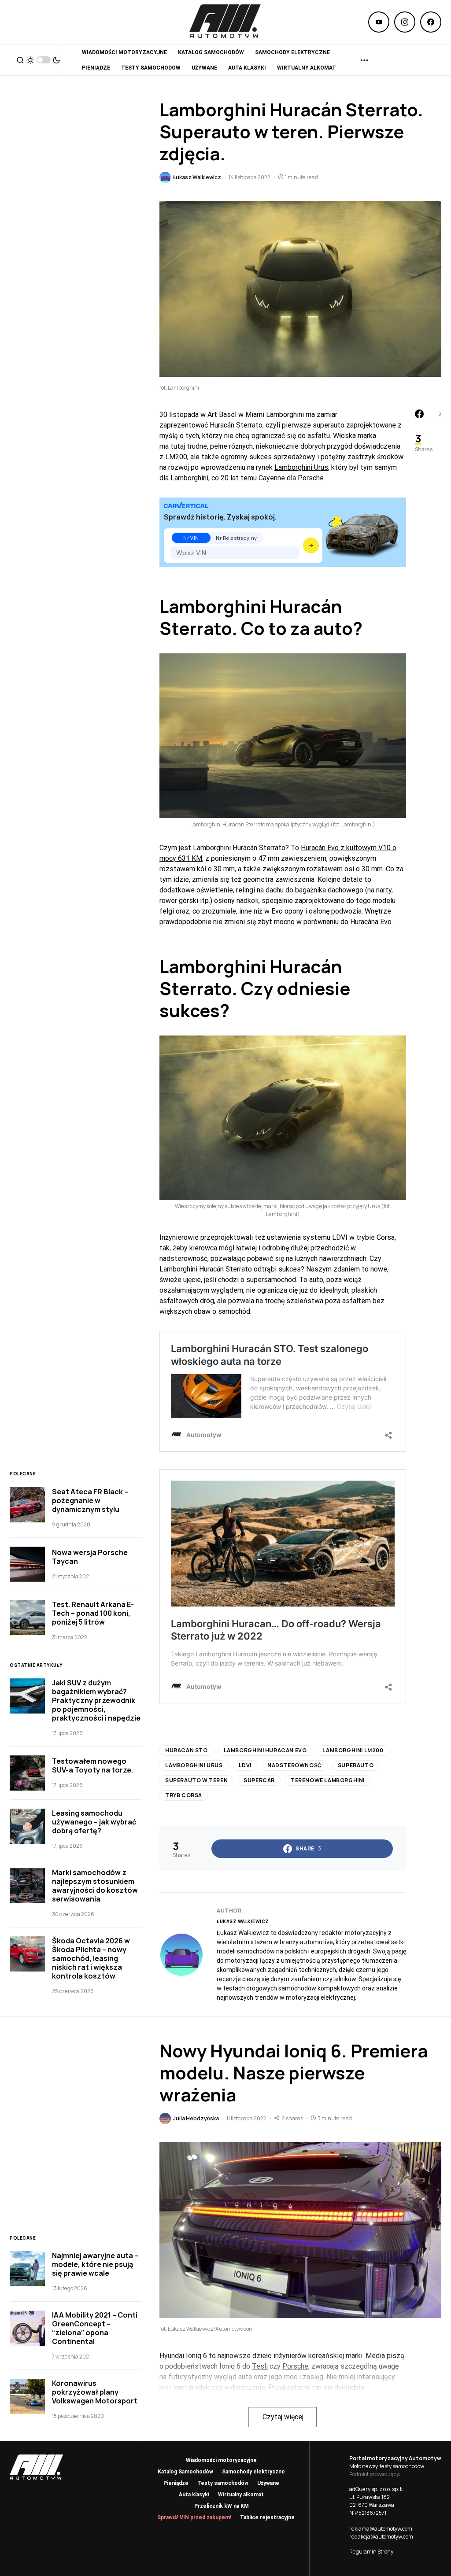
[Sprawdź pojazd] (311, 545)
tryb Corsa (184, 1795)
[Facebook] (431, 22)
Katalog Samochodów (185, 2472)
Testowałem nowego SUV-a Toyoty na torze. (92, 1765)
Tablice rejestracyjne (267, 2517)
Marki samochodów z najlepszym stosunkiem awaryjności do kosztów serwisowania (95, 1886)
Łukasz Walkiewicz (243, 1921)
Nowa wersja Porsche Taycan (90, 1557)
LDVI (245, 1765)
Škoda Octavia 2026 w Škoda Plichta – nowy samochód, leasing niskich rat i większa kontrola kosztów (91, 1958)
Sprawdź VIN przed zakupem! (194, 2517)
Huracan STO (187, 1750)
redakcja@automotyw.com (381, 2537)
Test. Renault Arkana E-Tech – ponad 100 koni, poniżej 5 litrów (93, 1613)
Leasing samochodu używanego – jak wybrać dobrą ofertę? (94, 1822)
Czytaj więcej (283, 2417)
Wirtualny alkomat (241, 2495)
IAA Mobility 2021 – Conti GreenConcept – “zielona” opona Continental (95, 2328)
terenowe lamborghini (328, 1780)
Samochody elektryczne (253, 2472)
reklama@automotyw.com (381, 2529)
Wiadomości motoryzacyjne (221, 2460)
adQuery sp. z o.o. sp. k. (377, 2489)
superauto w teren (196, 1780)
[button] (20, 60)
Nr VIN (191, 538)
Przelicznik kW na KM (222, 2506)
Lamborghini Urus (301, 467)
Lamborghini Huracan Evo (265, 1750)
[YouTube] (379, 22)
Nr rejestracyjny (237, 538)
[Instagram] (405, 22)
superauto (356, 1765)
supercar (259, 1780)
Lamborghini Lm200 (353, 1750)
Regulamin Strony (371, 2552)
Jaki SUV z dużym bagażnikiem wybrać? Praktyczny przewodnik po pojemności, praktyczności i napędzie (96, 1700)
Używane (268, 2483)
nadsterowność (295, 1765)
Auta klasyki (194, 2495)
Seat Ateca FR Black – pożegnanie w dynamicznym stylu (90, 1500)
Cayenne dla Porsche (291, 478)
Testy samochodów (223, 2483)
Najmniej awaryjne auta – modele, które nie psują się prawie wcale (95, 2264)
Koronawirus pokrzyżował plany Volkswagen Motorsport (95, 2392)
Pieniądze (176, 2483)
